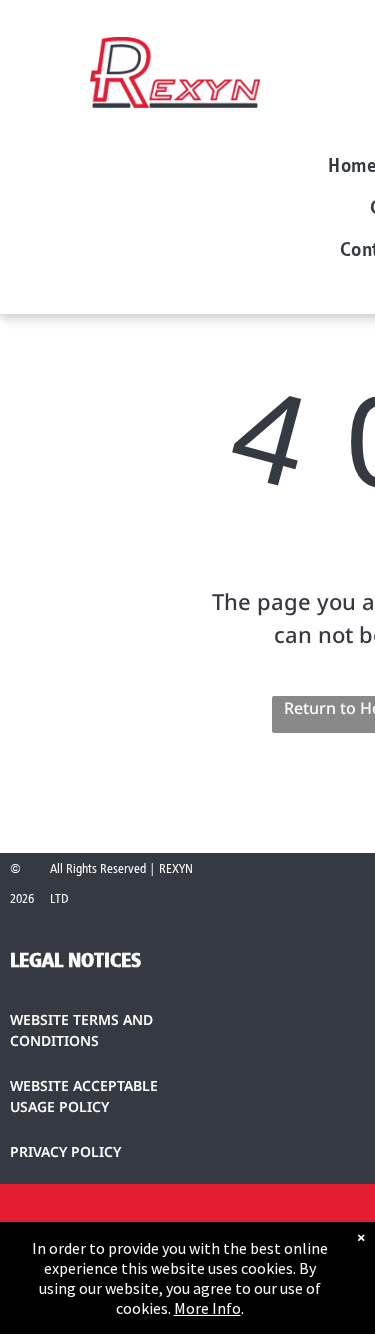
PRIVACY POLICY (65, 1151)
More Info (207, 1308)
